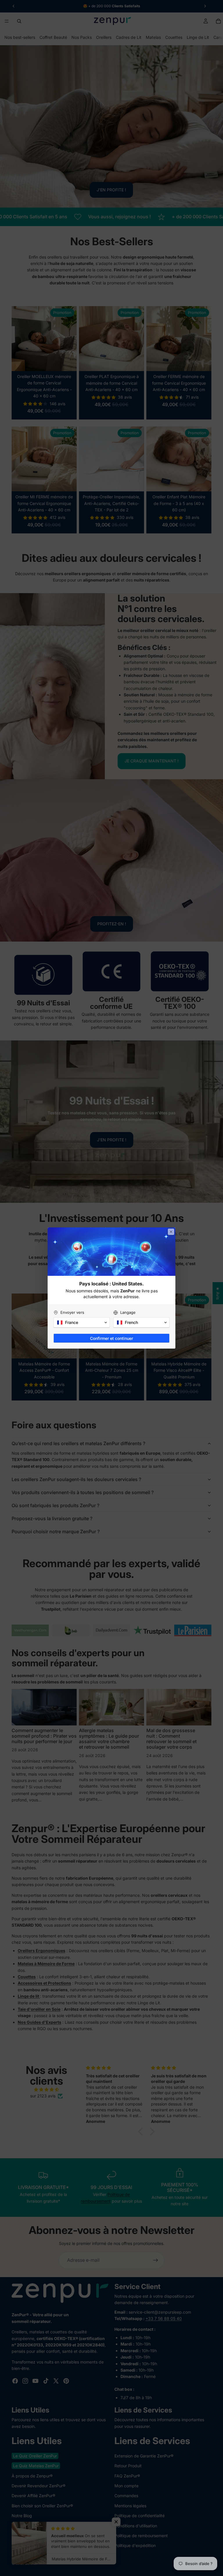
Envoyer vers (72, 1312)
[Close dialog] (171, 1232)
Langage (128, 1312)
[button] (82, 1322)
